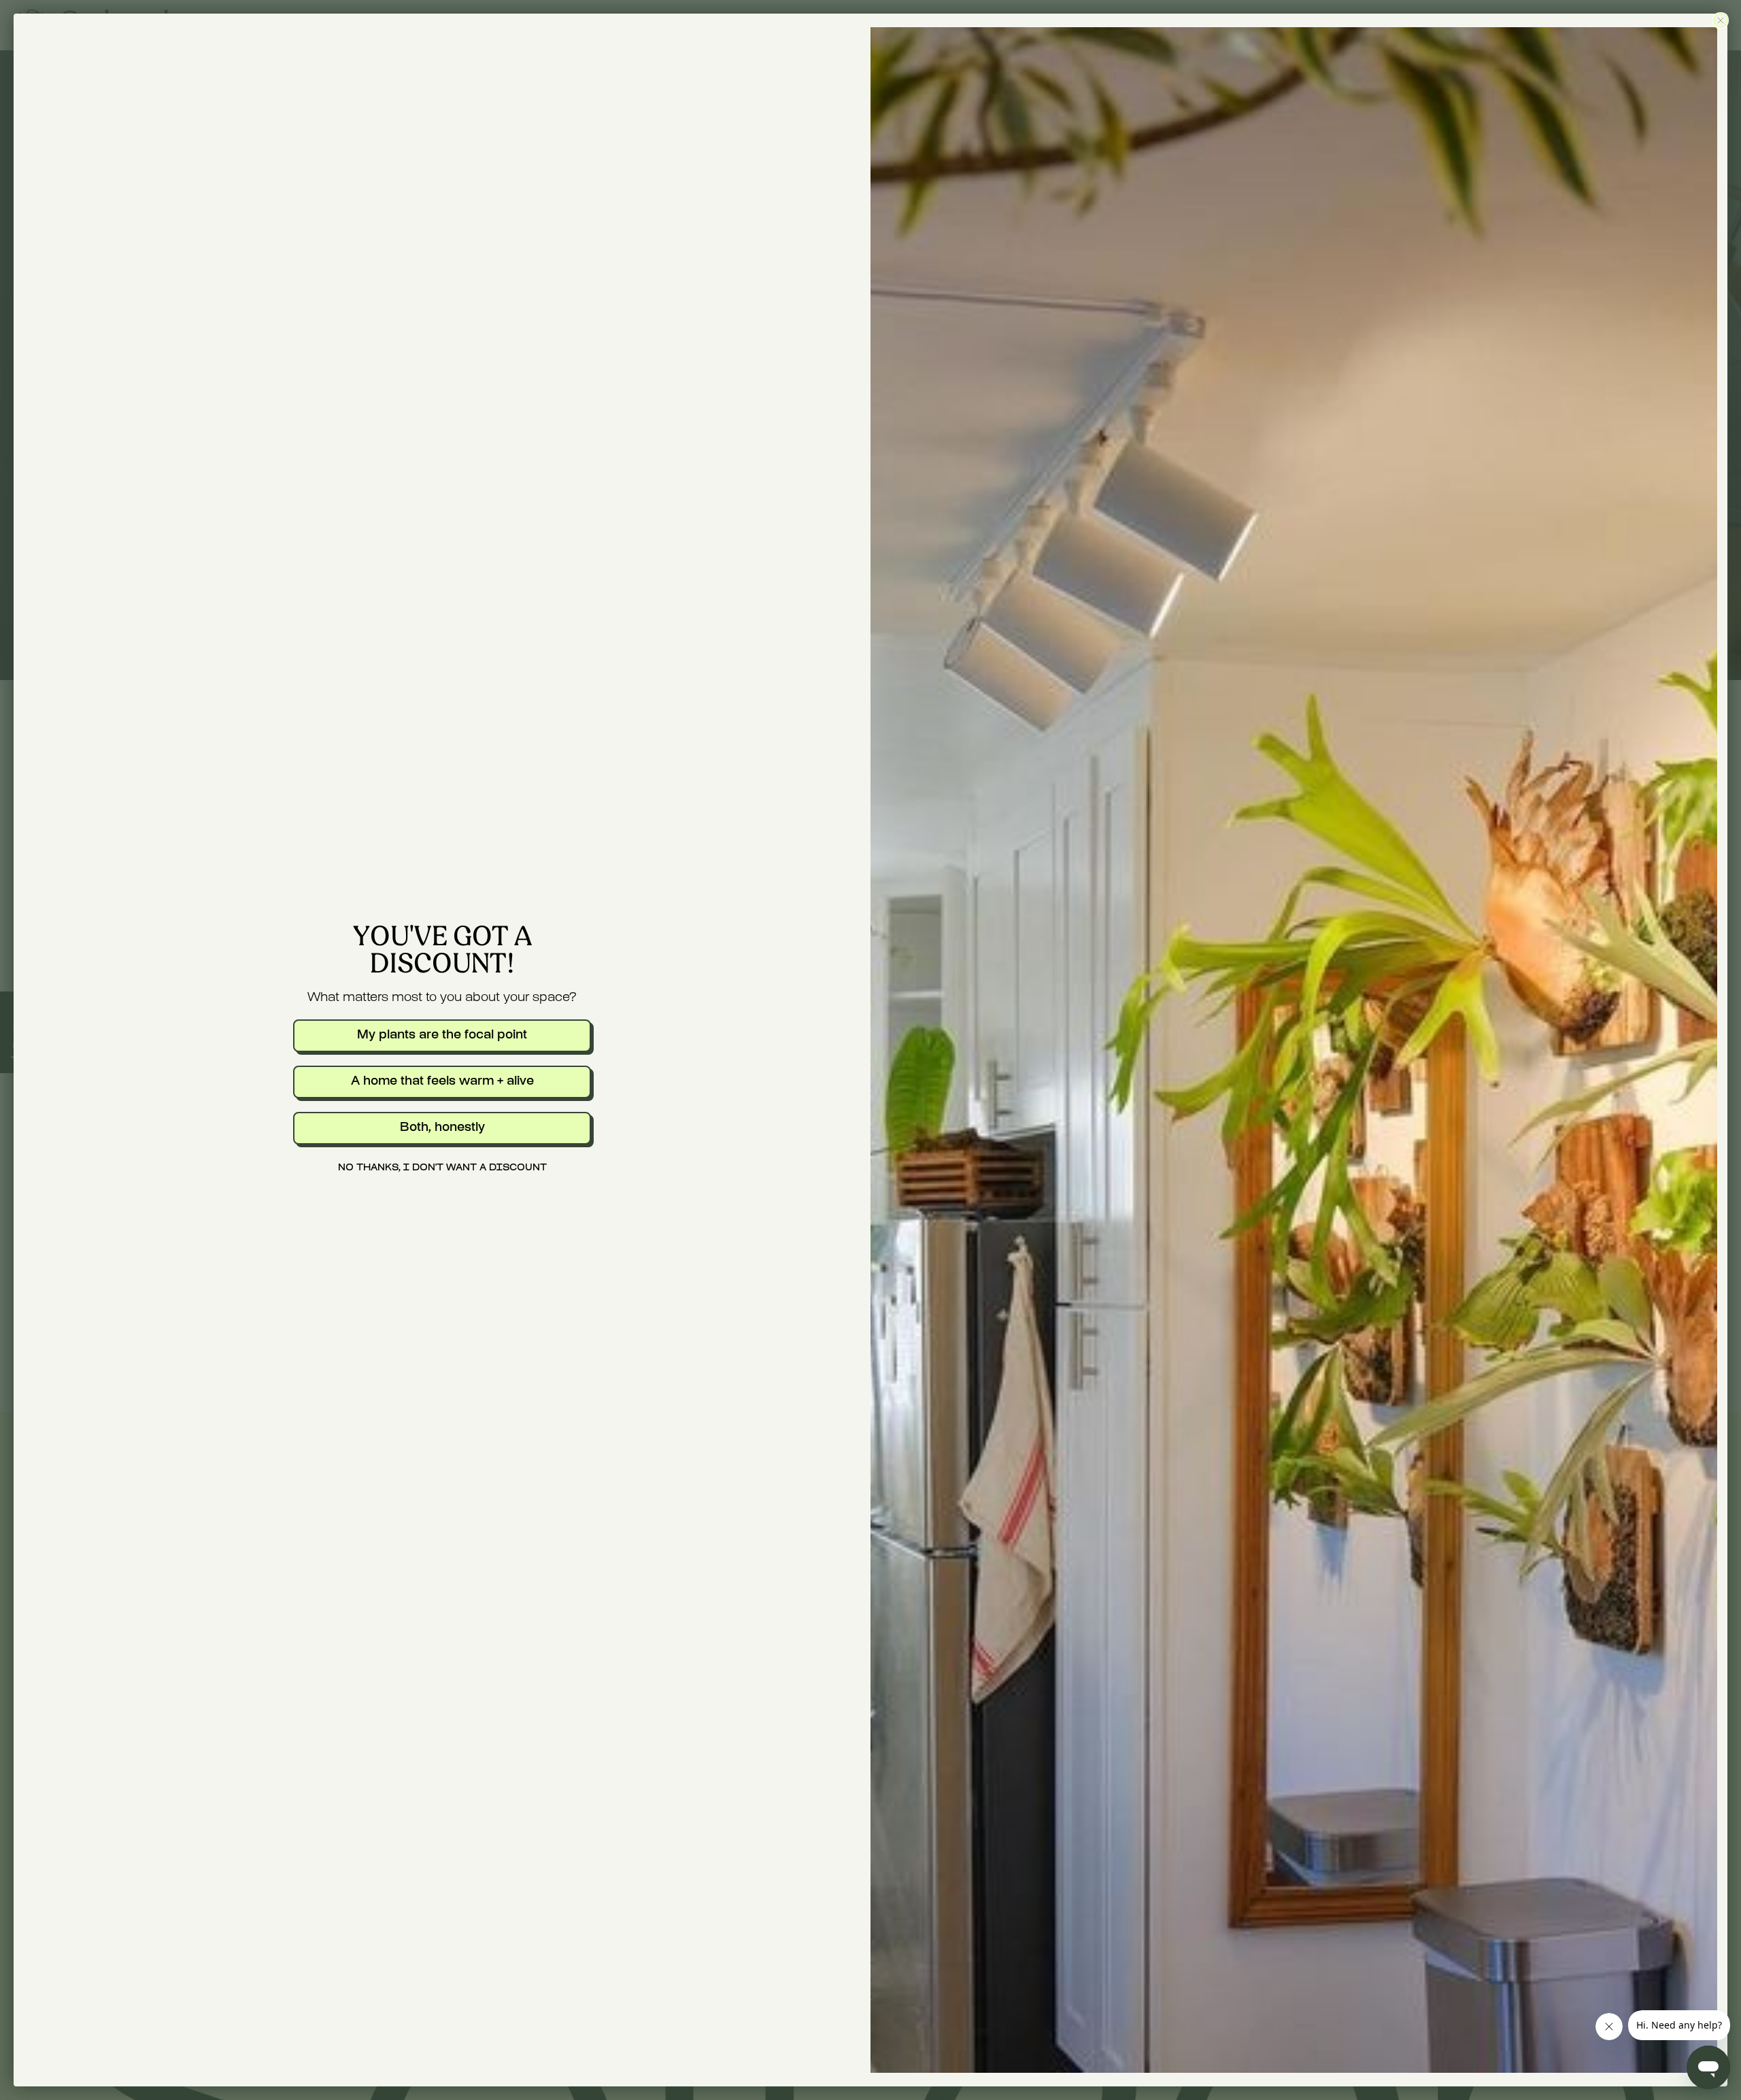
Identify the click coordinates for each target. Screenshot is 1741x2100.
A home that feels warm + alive (442, 1082)
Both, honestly (442, 1128)
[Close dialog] (1721, 20)
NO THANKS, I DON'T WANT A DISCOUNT (442, 1168)
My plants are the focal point (442, 1035)
